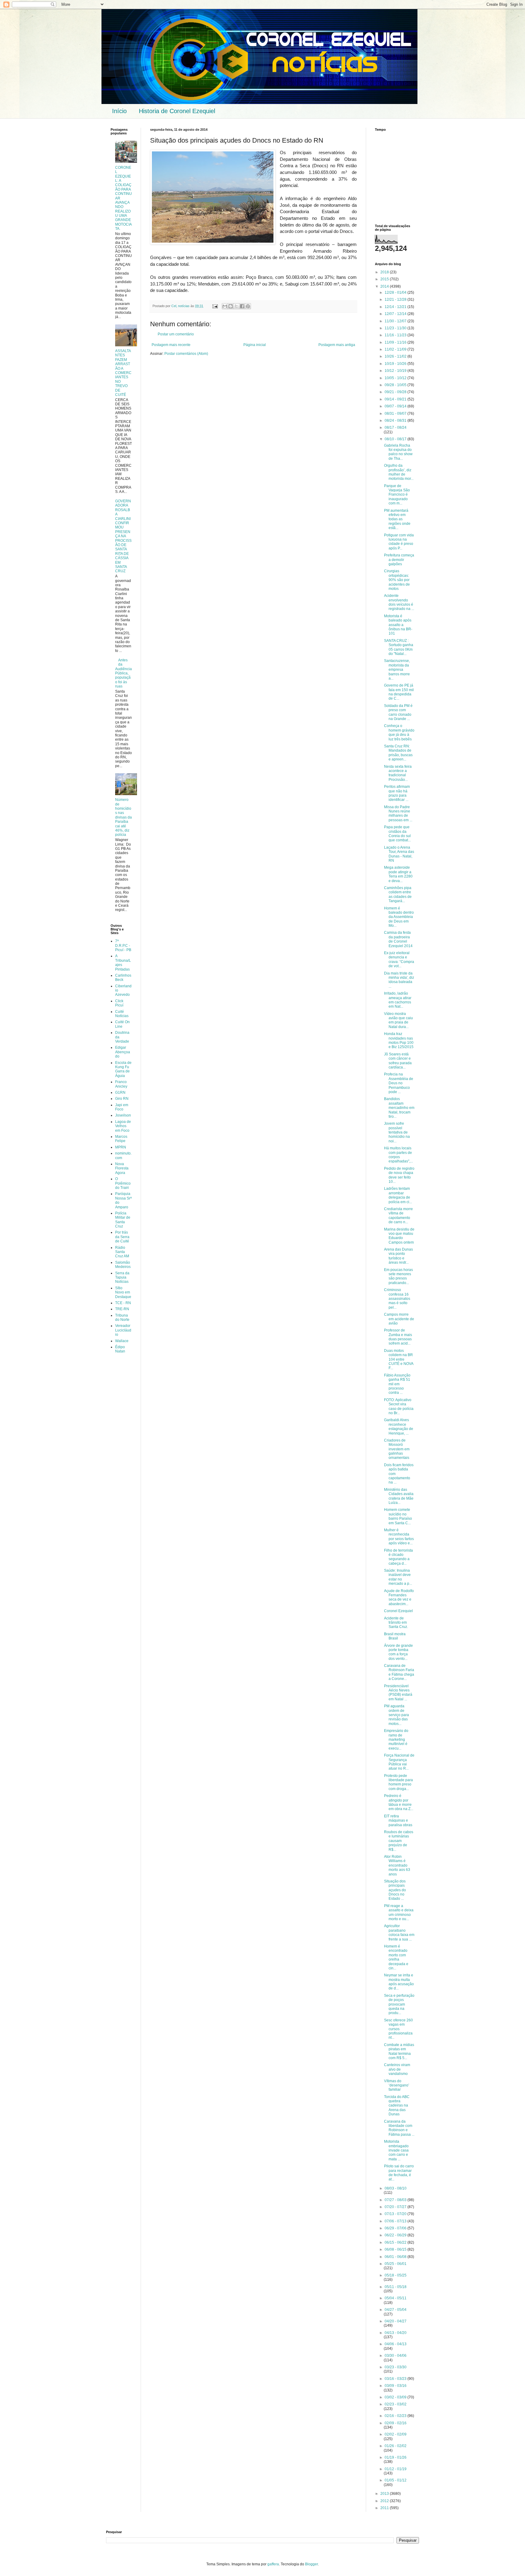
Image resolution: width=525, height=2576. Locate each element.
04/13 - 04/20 (396, 2333)
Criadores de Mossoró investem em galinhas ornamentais (397, 1449)
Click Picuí (119, 1003)
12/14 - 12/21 (396, 307)
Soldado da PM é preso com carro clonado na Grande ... (398, 712)
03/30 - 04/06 (396, 2356)
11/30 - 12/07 (396, 321)
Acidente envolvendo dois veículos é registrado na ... (399, 602)
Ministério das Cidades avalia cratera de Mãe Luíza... (399, 1496)
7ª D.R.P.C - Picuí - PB (123, 945)
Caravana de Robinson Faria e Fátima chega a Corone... (399, 1672)
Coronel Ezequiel (398, 1611)
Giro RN (122, 1099)
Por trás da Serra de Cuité (122, 1237)
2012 (385, 2501)
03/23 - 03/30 (396, 2367)
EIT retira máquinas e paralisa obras (398, 1821)
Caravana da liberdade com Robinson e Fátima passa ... (399, 2128)
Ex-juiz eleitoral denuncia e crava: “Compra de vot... (399, 959)
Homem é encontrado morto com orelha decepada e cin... (396, 1957)
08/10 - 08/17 (396, 439)
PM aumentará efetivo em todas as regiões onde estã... (397, 519)
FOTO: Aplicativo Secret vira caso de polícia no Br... (399, 1406)
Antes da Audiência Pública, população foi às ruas (124, 673)
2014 (385, 286)
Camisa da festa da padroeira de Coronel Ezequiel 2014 (398, 939)
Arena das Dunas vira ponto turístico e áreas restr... (398, 1256)
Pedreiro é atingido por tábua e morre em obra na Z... (399, 1802)
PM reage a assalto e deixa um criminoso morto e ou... (399, 1912)
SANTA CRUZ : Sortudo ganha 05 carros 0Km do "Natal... (399, 647)
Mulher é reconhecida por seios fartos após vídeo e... (399, 1537)
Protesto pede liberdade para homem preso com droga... (398, 1782)
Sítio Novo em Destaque (123, 1292)
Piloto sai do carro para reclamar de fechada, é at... (399, 2173)
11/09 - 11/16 (396, 342)
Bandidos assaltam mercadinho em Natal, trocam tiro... (399, 1108)
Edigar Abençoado (123, 1052)
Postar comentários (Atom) (186, 354)
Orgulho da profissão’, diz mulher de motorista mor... (399, 472)
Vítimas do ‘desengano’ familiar (397, 2085)
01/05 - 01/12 (396, 2480)
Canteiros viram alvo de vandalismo (397, 2069)
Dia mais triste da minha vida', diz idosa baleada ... (399, 980)
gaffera (273, 2564)
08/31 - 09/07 (396, 414)
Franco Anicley (121, 1084)
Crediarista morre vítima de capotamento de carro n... (398, 1215)
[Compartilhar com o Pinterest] (248, 306)
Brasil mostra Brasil (395, 1636)
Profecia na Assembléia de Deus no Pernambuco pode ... (399, 1083)
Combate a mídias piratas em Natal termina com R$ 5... (399, 2051)
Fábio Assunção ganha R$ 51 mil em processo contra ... (397, 1384)
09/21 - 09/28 (396, 392)
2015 (385, 279)
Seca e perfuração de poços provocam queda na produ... (399, 2004)
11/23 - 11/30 (396, 328)
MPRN (121, 1147)
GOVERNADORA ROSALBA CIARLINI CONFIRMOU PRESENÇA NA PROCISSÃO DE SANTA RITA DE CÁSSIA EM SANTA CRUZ (123, 536)
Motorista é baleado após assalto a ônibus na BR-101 (398, 625)
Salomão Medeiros (123, 1265)
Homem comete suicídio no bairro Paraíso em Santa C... (398, 1516)
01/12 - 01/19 (396, 2469)
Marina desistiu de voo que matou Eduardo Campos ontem (399, 1236)
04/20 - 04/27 (396, 2321)
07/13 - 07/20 (396, 2214)
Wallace (122, 1341)
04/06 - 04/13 (396, 2344)
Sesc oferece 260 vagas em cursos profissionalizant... (398, 2029)
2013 (385, 2494)
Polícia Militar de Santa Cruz (123, 1220)
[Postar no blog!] (231, 306)
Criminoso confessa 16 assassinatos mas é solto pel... (397, 1299)
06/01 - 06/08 (396, 2257)
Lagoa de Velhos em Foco (123, 1126)
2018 (385, 272)
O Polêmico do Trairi (123, 1183)
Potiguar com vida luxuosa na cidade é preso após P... (399, 542)
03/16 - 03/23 (396, 2379)
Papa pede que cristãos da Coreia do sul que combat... (397, 834)
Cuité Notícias (122, 1014)
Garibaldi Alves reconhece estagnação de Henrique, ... (399, 1426)
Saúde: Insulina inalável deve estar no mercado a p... (398, 1577)
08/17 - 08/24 (396, 428)
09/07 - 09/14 (396, 406)
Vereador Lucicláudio (123, 1330)
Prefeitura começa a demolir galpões (399, 560)
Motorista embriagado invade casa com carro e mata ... (396, 2150)
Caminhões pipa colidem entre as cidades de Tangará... (398, 894)
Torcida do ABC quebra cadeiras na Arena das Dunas (397, 2106)
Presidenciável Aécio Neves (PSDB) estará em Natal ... (398, 1693)
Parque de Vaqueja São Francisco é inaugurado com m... (397, 495)
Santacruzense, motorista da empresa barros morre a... (397, 670)
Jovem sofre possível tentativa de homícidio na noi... (397, 1132)
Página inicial (255, 345)
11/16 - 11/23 (396, 335)
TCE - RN (123, 1303)
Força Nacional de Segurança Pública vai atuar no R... (399, 1762)
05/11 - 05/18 (396, 2287)
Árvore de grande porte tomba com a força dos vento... (398, 1652)
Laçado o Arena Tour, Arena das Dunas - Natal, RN (399, 854)
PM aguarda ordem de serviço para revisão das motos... (396, 1715)
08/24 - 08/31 (396, 421)
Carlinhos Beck (123, 978)
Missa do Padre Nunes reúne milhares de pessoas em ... (398, 814)
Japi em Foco (122, 1107)
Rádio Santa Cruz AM (122, 1252)
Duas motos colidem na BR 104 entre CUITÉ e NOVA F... (399, 1359)
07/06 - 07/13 (396, 2221)
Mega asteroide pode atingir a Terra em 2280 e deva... (398, 874)
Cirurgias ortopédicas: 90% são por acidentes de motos (397, 580)
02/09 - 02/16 (396, 2423)
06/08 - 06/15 (396, 2249)
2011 (385, 2508)
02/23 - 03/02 (396, 2404)
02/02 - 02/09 (396, 2434)
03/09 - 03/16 (396, 2386)
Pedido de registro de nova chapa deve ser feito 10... (399, 1175)
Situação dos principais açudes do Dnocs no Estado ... (395, 1890)
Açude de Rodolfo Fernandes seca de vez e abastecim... (399, 1597)
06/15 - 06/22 (396, 2242)
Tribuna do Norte (122, 1317)
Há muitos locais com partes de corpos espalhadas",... (398, 1155)
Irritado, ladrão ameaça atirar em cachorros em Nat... (398, 1000)
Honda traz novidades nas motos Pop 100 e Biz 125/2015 (399, 1040)
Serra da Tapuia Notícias (122, 1278)
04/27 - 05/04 (396, 2310)
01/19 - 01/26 (396, 2457)
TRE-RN (122, 1309)
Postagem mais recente (171, 345)
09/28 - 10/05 (396, 385)
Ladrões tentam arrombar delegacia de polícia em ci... (398, 1195)
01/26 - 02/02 (396, 2446)
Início (119, 111)
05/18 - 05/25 (396, 2275)
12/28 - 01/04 (396, 293)
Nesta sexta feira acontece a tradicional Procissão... (398, 773)
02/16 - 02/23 (396, 2416)
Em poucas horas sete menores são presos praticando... (398, 1276)
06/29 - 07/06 (396, 2228)
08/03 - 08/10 (396, 2188)
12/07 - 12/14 (396, 314)
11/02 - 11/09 (396, 349)
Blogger (311, 2564)
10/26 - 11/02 (396, 356)
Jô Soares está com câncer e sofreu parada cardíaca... (398, 1061)
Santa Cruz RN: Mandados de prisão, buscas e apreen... (398, 753)
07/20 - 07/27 (396, 2207)
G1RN (120, 1092)
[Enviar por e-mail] (225, 306)
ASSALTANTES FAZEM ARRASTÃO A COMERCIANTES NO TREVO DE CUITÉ (123, 373)
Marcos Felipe (121, 1139)
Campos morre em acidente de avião (399, 1319)
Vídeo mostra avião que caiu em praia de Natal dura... (398, 1020)
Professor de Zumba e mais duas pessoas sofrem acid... (398, 1337)
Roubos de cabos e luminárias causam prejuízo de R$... (399, 1841)
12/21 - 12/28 (396, 299)
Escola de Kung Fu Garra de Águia (123, 1069)
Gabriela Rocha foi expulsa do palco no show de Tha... (398, 452)
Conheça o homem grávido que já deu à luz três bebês (399, 732)
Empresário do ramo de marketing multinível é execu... (396, 1740)
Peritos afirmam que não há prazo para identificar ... (397, 793)
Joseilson (123, 1115)
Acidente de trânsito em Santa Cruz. (396, 1623)
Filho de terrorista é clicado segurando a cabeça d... (398, 1557)
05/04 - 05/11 (396, 2298)
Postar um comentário (176, 334)
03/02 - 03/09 (396, 2397)
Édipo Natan (120, 1349)
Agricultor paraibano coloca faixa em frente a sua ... (399, 1932)
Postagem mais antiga (337, 345)
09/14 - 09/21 (396, 399)
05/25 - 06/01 (396, 2264)
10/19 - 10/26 (396, 364)
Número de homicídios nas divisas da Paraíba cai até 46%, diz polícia (124, 817)
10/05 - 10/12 (396, 378)
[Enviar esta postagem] (215, 306)
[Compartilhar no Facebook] (242, 306)
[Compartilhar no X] (236, 306)
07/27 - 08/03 (396, 2200)
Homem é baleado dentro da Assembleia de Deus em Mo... (399, 917)
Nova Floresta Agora (122, 1168)
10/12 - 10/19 (396, 371)
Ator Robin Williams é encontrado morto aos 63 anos (397, 1865)
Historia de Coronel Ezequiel (177, 111)
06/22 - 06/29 (396, 2235)
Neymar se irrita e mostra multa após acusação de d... (399, 1982)
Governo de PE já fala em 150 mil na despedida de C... (399, 692)
